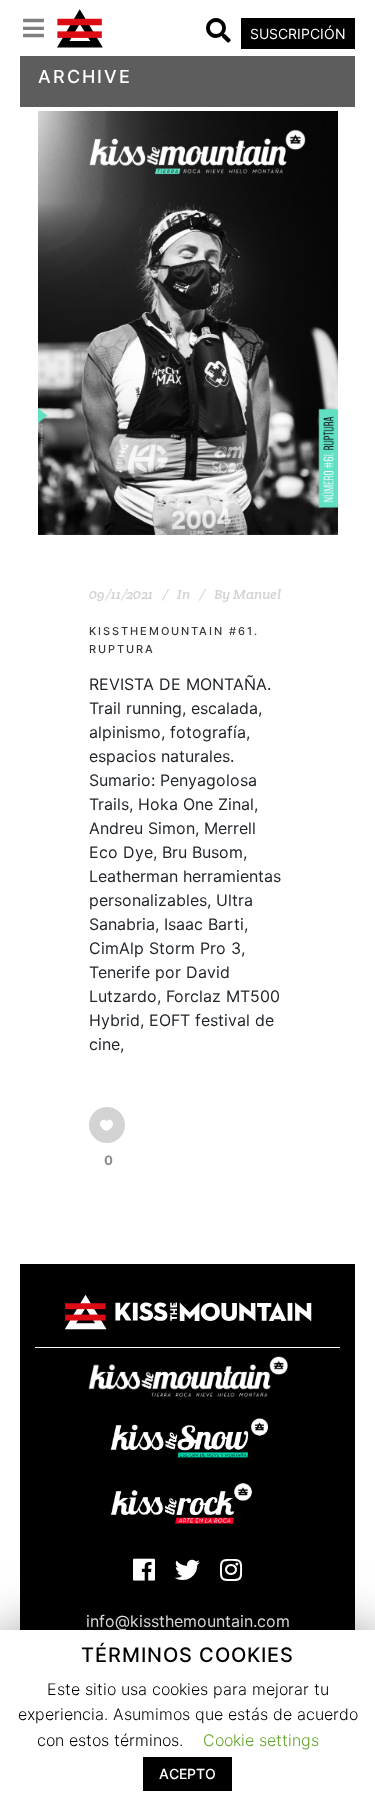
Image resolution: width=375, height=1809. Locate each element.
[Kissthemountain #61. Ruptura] (188, 323)
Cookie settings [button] (261, 1740)
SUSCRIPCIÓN (298, 33)
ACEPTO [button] (187, 1773)
